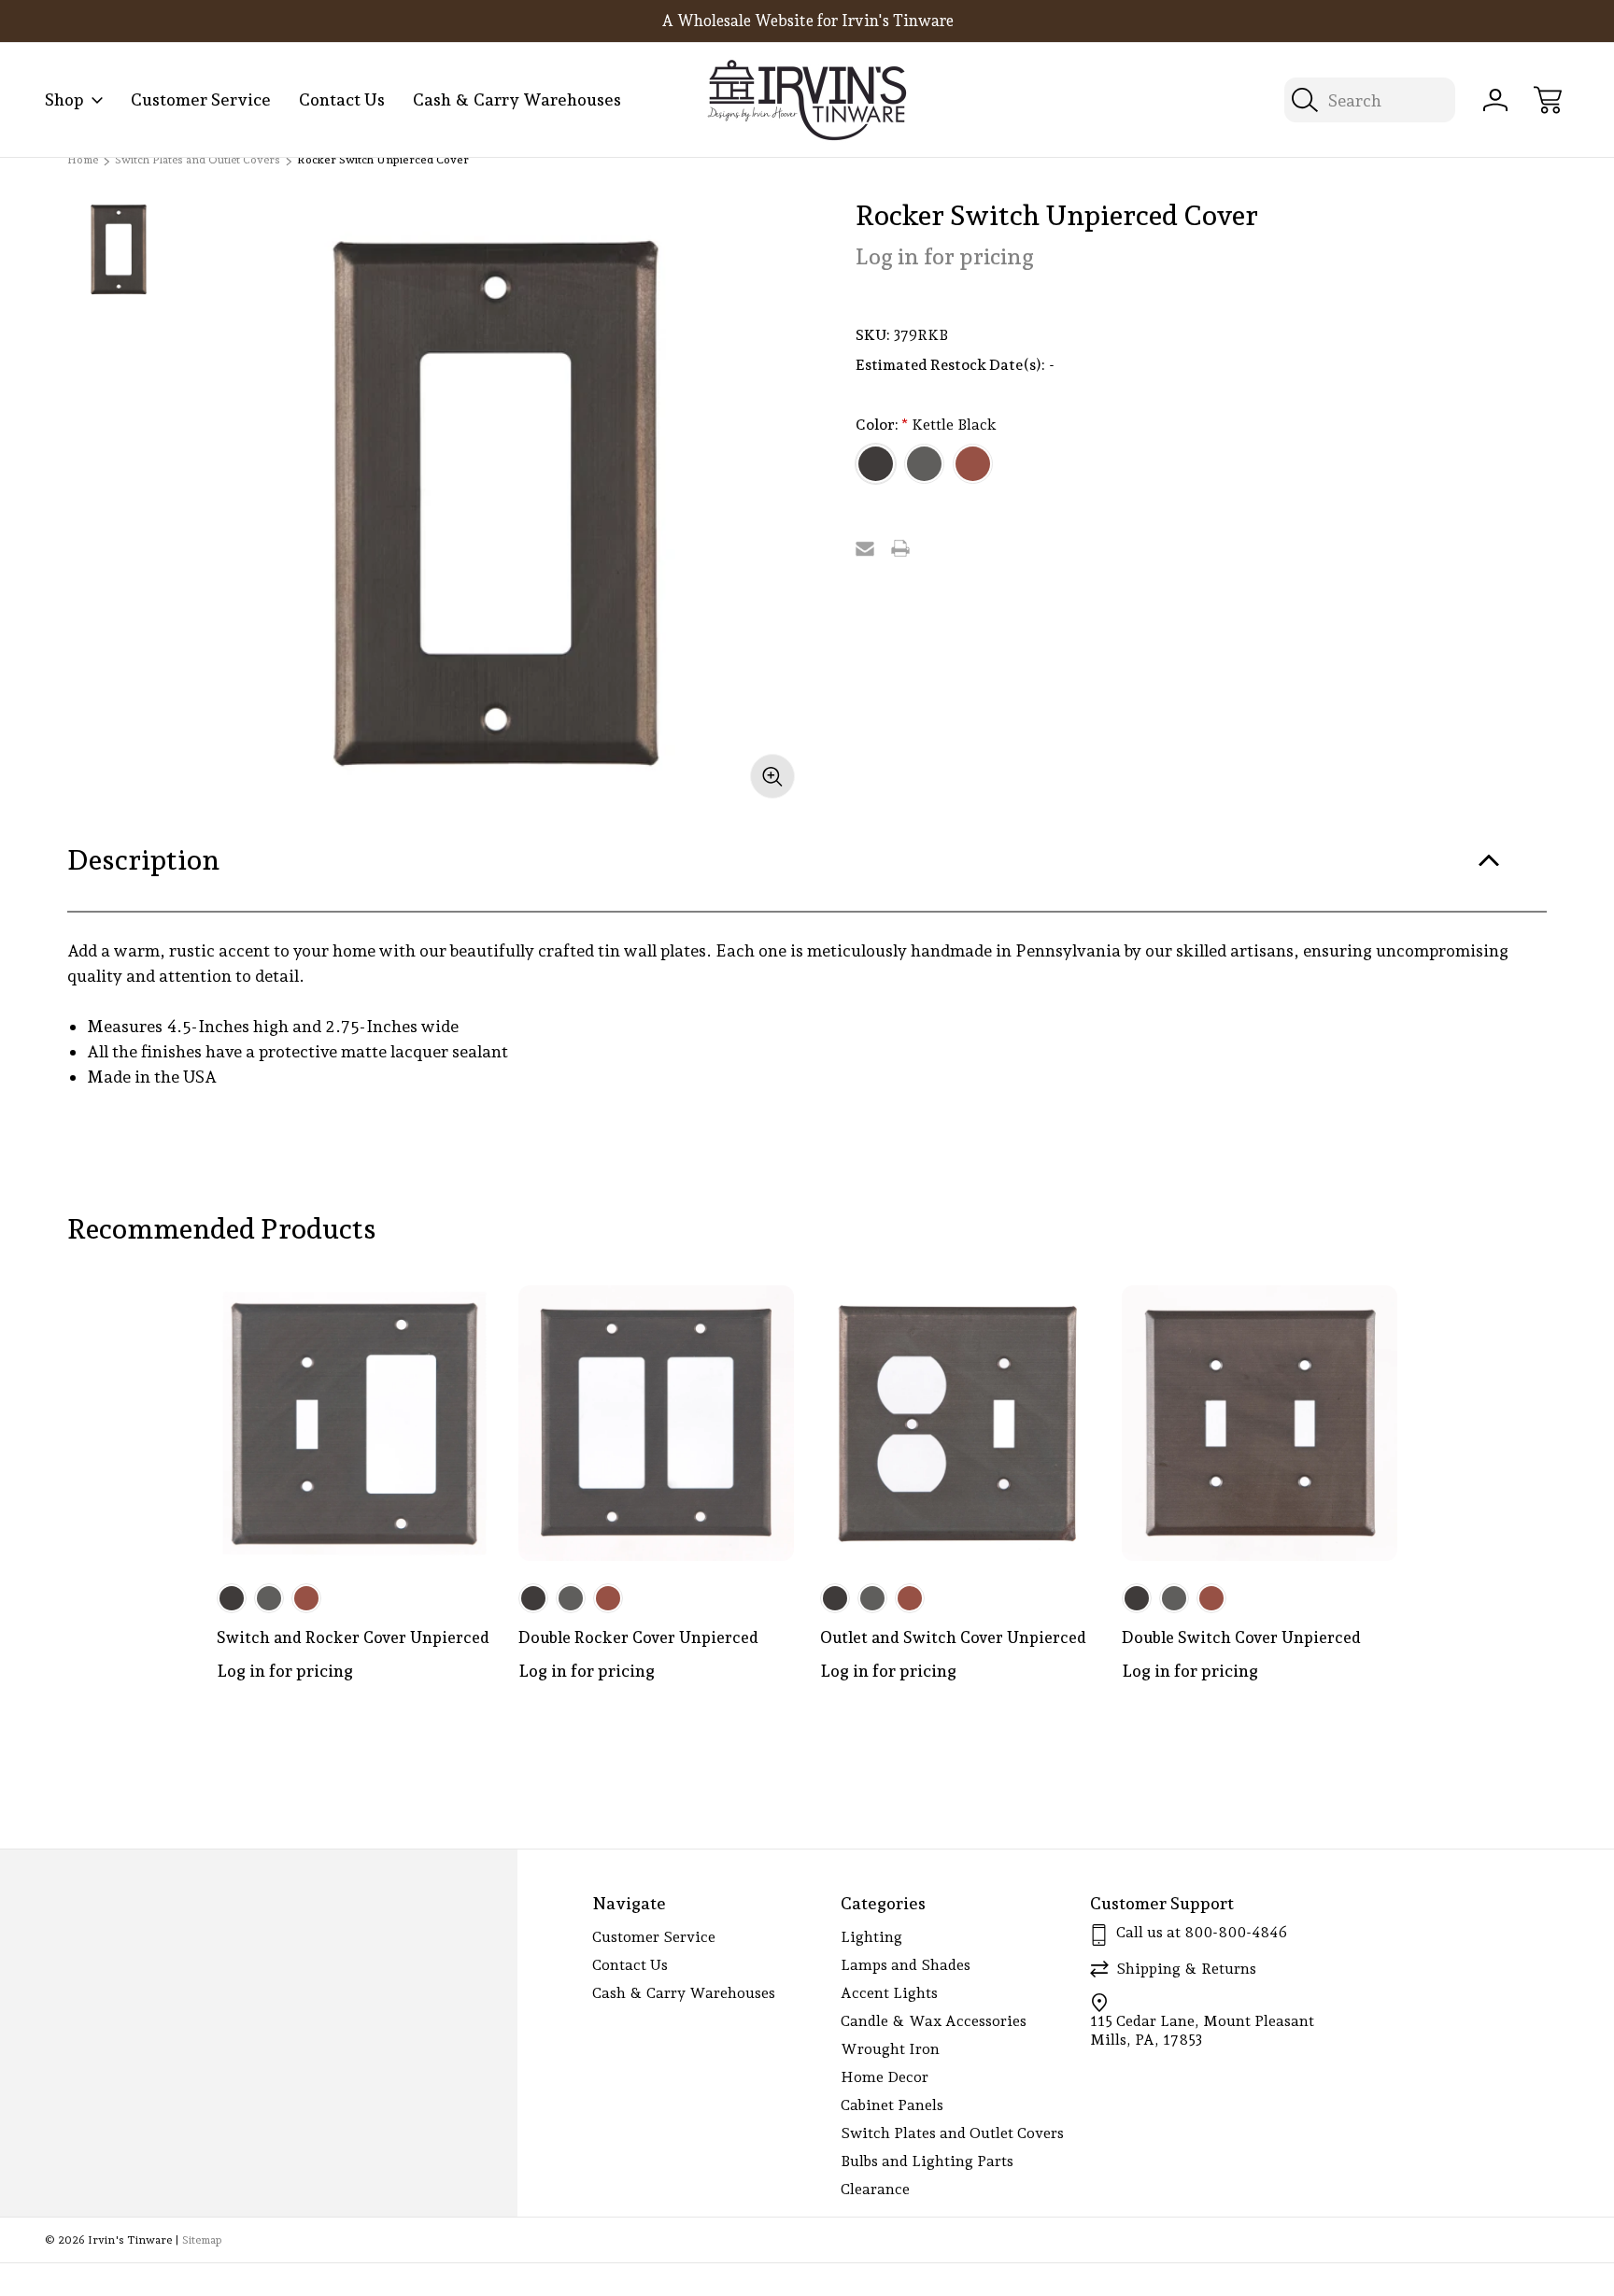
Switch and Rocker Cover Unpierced (353, 1637)
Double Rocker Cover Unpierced (638, 1637)
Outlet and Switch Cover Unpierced (953, 1637)
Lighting (871, 1937)
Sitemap (202, 2240)
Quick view (411, 1314)
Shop (64, 99)
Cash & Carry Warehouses (517, 99)
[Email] (865, 548)
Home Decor (885, 2077)
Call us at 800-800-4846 (1202, 1932)
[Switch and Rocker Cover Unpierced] (354, 1423)
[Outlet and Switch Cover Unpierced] (958, 1423)
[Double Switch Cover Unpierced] (1260, 1423)
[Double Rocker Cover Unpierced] (656, 1423)
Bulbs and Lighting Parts (927, 2161)
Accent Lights (889, 1993)
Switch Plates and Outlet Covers (952, 2133)
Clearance (875, 2189)
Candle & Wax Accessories (934, 2021)
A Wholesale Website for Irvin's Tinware (807, 21)
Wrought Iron (890, 2049)
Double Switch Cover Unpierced (1241, 1637)
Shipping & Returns (1186, 1969)
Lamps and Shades (906, 1965)
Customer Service (201, 99)
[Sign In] (1495, 100)
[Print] (900, 548)
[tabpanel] (120, 249)
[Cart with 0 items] (1548, 100)
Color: (926, 425)
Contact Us (342, 99)
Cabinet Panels (892, 2105)
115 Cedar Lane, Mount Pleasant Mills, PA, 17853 (1202, 2030)
